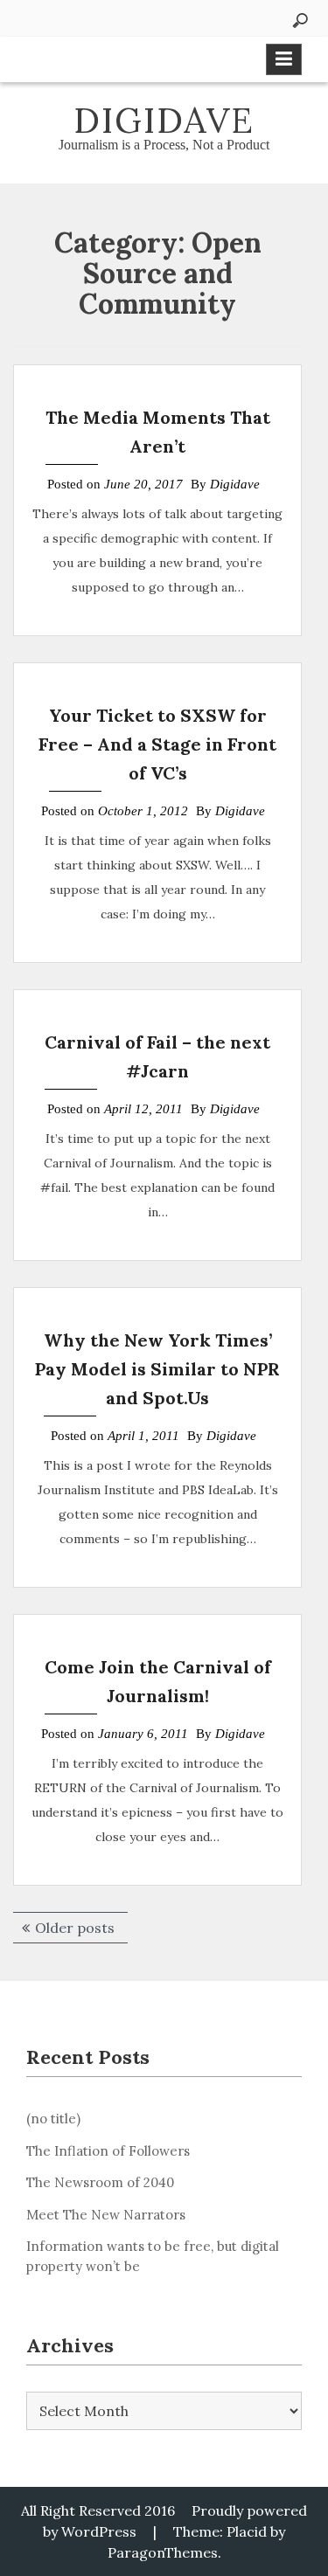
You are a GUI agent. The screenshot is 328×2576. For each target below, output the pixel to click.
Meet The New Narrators (106, 2215)
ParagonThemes (163, 2552)
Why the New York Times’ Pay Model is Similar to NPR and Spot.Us (157, 1369)
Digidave (164, 120)
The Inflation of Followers (108, 2151)
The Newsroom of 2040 (100, 2182)
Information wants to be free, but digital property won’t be (153, 2256)
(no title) (53, 2119)
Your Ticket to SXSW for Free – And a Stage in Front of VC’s (157, 744)
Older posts (75, 1928)
